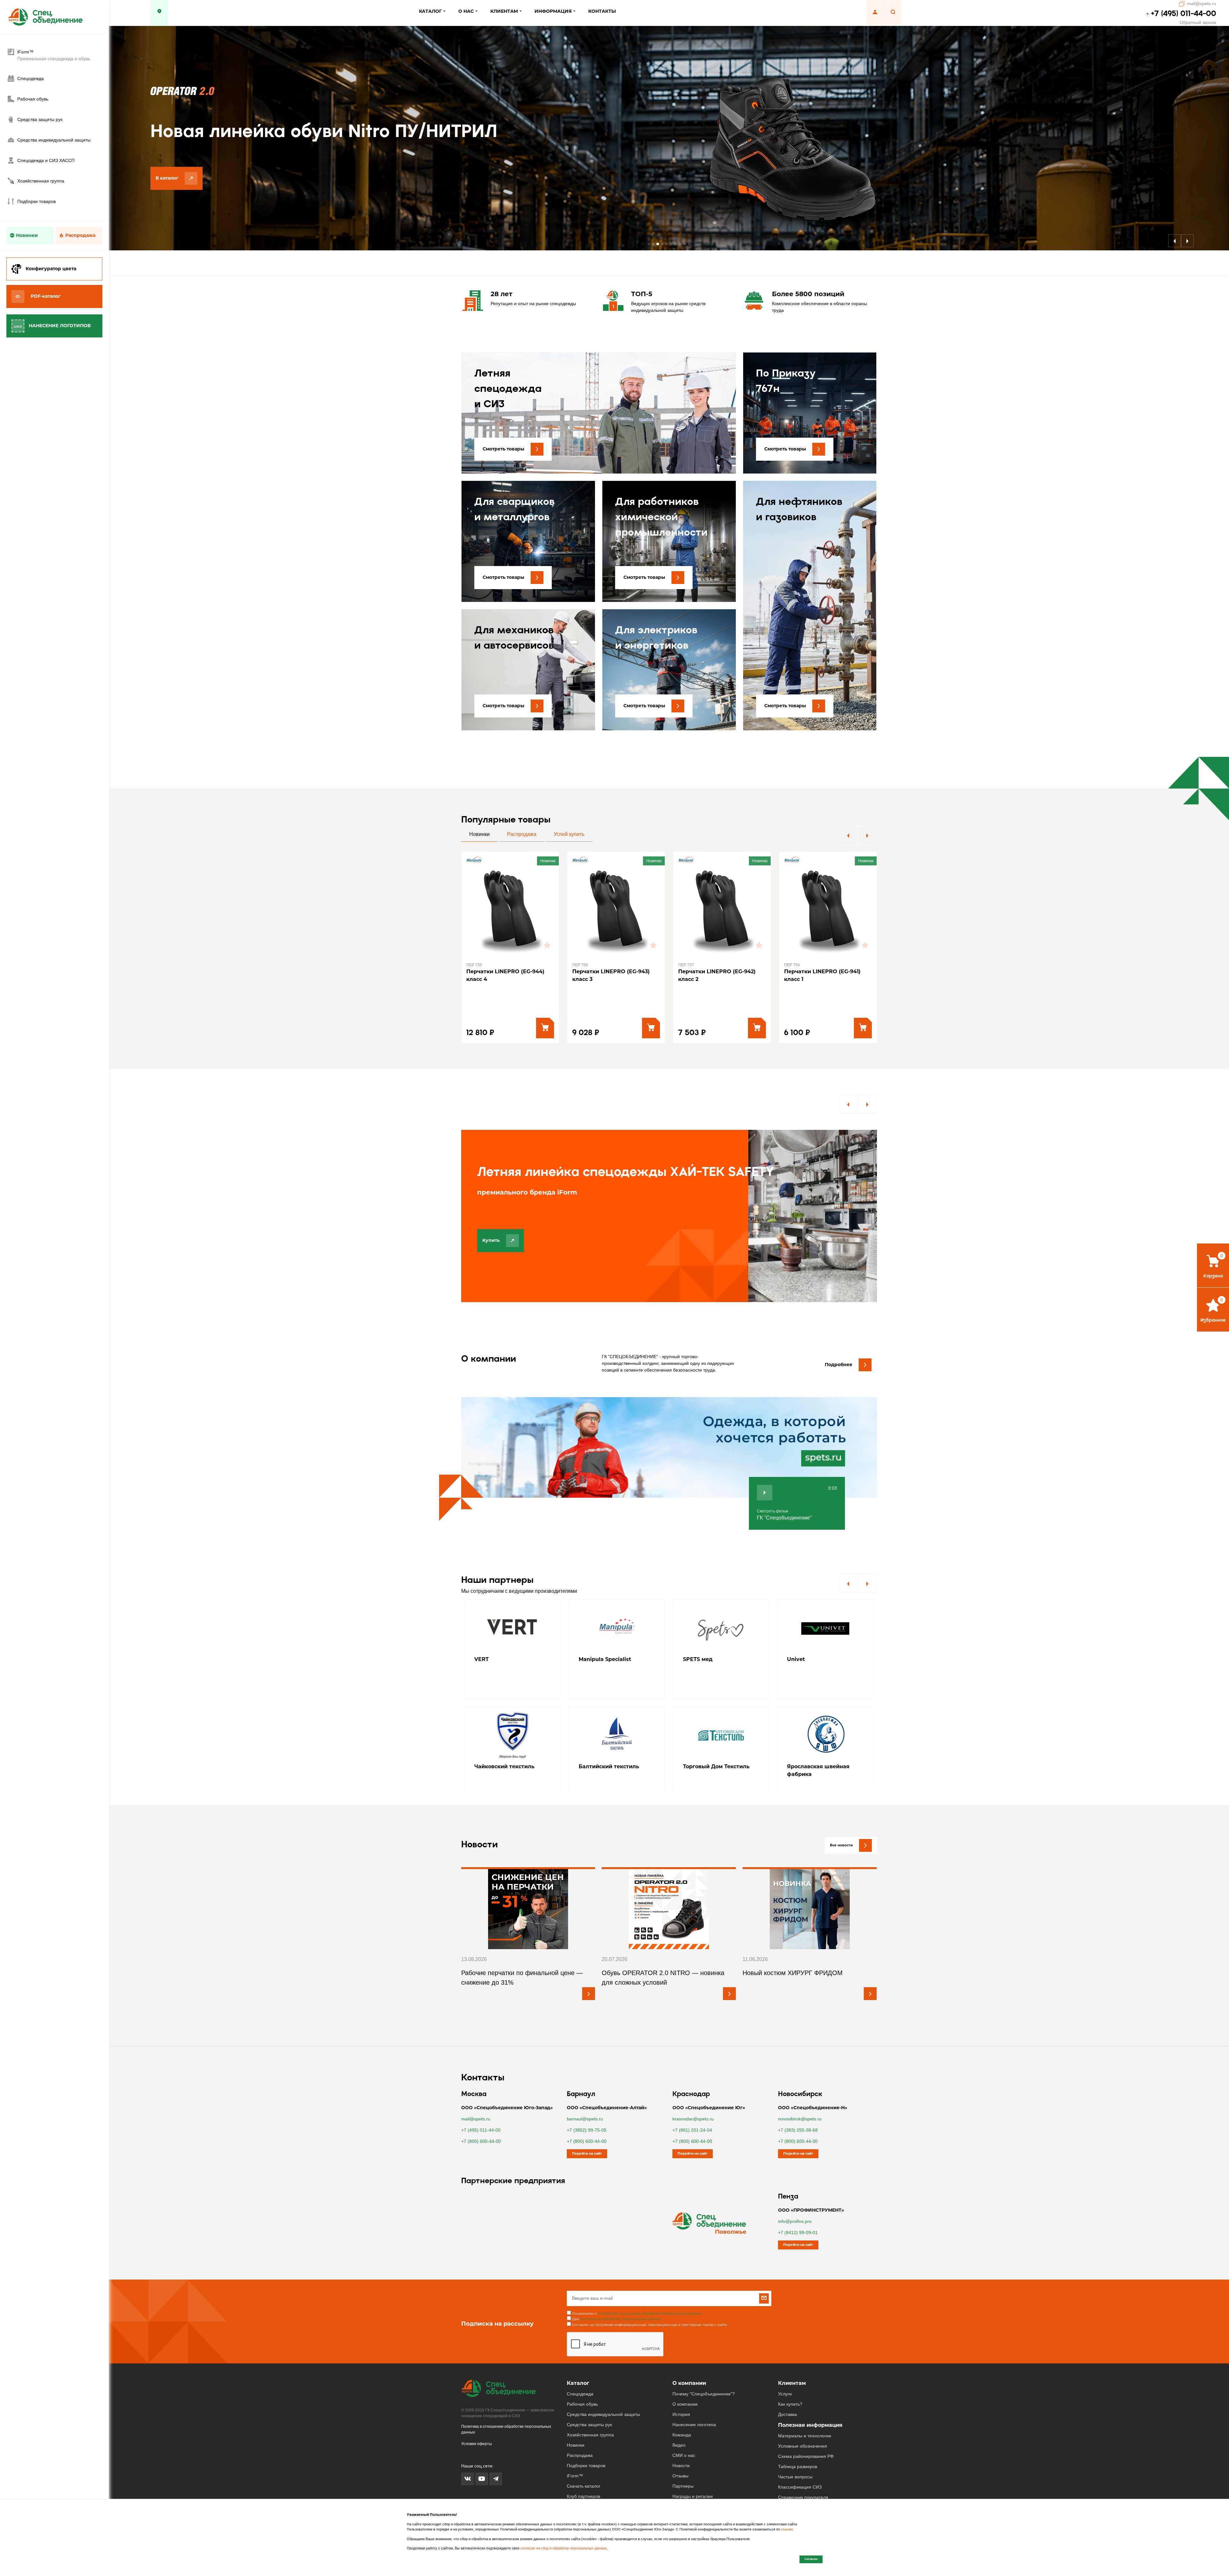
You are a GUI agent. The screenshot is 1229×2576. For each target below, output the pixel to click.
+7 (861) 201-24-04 (692, 2095)
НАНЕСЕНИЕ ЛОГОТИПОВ (60, 326)
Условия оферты (477, 2409)
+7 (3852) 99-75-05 (587, 2095)
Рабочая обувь (582, 2369)
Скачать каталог (584, 2451)
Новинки (27, 235)
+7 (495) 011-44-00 (1184, 13)
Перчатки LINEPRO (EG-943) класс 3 (505, 975)
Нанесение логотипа (694, 2390)
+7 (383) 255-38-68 (798, 2095)
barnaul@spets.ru (585, 2084)
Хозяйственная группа (590, 2400)
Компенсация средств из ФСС (810, 2483)
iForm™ (575, 2441)
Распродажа (80, 235)
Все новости (841, 1810)
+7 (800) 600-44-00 (481, 2106)
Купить (491, 1240)
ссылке (787, 2529)
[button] (649, 244)
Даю (617, 2284)
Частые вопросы (795, 2442)
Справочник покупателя (803, 2462)
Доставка (787, 2379)
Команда (682, 2400)
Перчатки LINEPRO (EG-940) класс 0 (823, 975)
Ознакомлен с (637, 2279)
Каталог (578, 2348)
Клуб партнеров (583, 2461)
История (681, 2379)
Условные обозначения (803, 2411)
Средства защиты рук (589, 2390)
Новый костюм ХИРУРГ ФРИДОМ (793, 1938)
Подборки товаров (586, 2431)
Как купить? (790, 2369)
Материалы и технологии (805, 2401)
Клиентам (792, 2348)
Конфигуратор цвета (51, 269)
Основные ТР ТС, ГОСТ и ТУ (809, 2473)
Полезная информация (810, 2390)
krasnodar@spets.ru (693, 2084)
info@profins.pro (795, 2186)
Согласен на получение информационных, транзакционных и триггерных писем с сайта (649, 2290)
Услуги (785, 2359)
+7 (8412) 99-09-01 (798, 2198)
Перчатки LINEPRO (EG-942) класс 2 (611, 975)
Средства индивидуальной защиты (603, 2379)
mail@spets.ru (1202, 4)
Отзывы (680, 2441)
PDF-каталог (46, 296)
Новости (681, 2431)
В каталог (167, 195)
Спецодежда (580, 2359)
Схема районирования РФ (806, 2421)
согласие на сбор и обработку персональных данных (564, 2548)
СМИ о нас (684, 2420)
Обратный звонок (1198, 22)
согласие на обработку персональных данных (621, 2284)
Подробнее (839, 1330)
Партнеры (683, 2451)
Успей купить (569, 834)
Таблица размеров (798, 2432)
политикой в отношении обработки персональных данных (650, 2279)
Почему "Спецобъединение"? (704, 2359)
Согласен (811, 2559)
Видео (679, 2410)
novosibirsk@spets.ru (800, 2084)
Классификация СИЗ (800, 2452)
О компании (689, 2348)
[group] (513, 1615)
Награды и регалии (693, 2461)
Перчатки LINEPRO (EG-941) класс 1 (716, 975)
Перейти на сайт (587, 2119)
